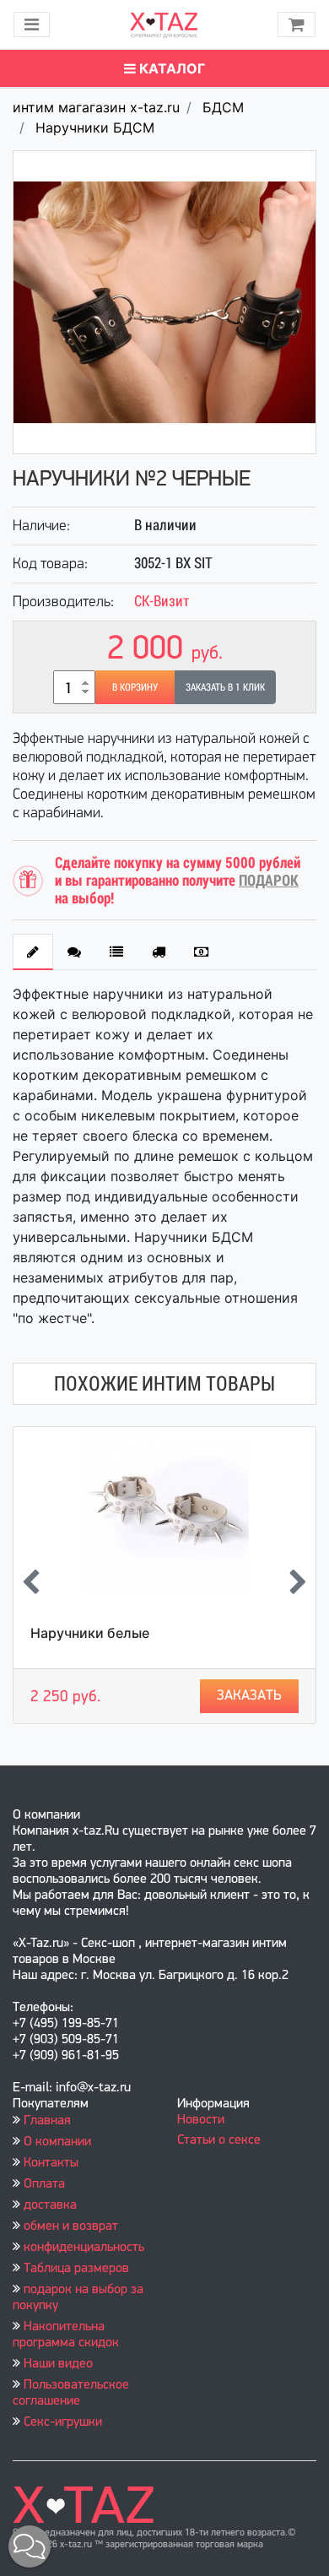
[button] (30, 2546)
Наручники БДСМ (95, 127)
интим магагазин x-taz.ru (96, 107)
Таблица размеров (76, 2269)
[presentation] (31, 1584)
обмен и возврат (71, 2226)
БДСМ (223, 107)
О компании (57, 2142)
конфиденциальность (84, 2248)
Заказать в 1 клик (225, 687)
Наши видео (58, 2364)
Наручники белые (90, 1633)
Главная (47, 2121)
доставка (50, 2205)
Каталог (170, 68)
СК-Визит (162, 601)
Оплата (44, 2184)
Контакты (51, 2163)
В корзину (135, 687)
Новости (201, 2120)
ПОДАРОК (269, 880)
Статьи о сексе (219, 2140)
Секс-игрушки (63, 2422)
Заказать (249, 1696)
